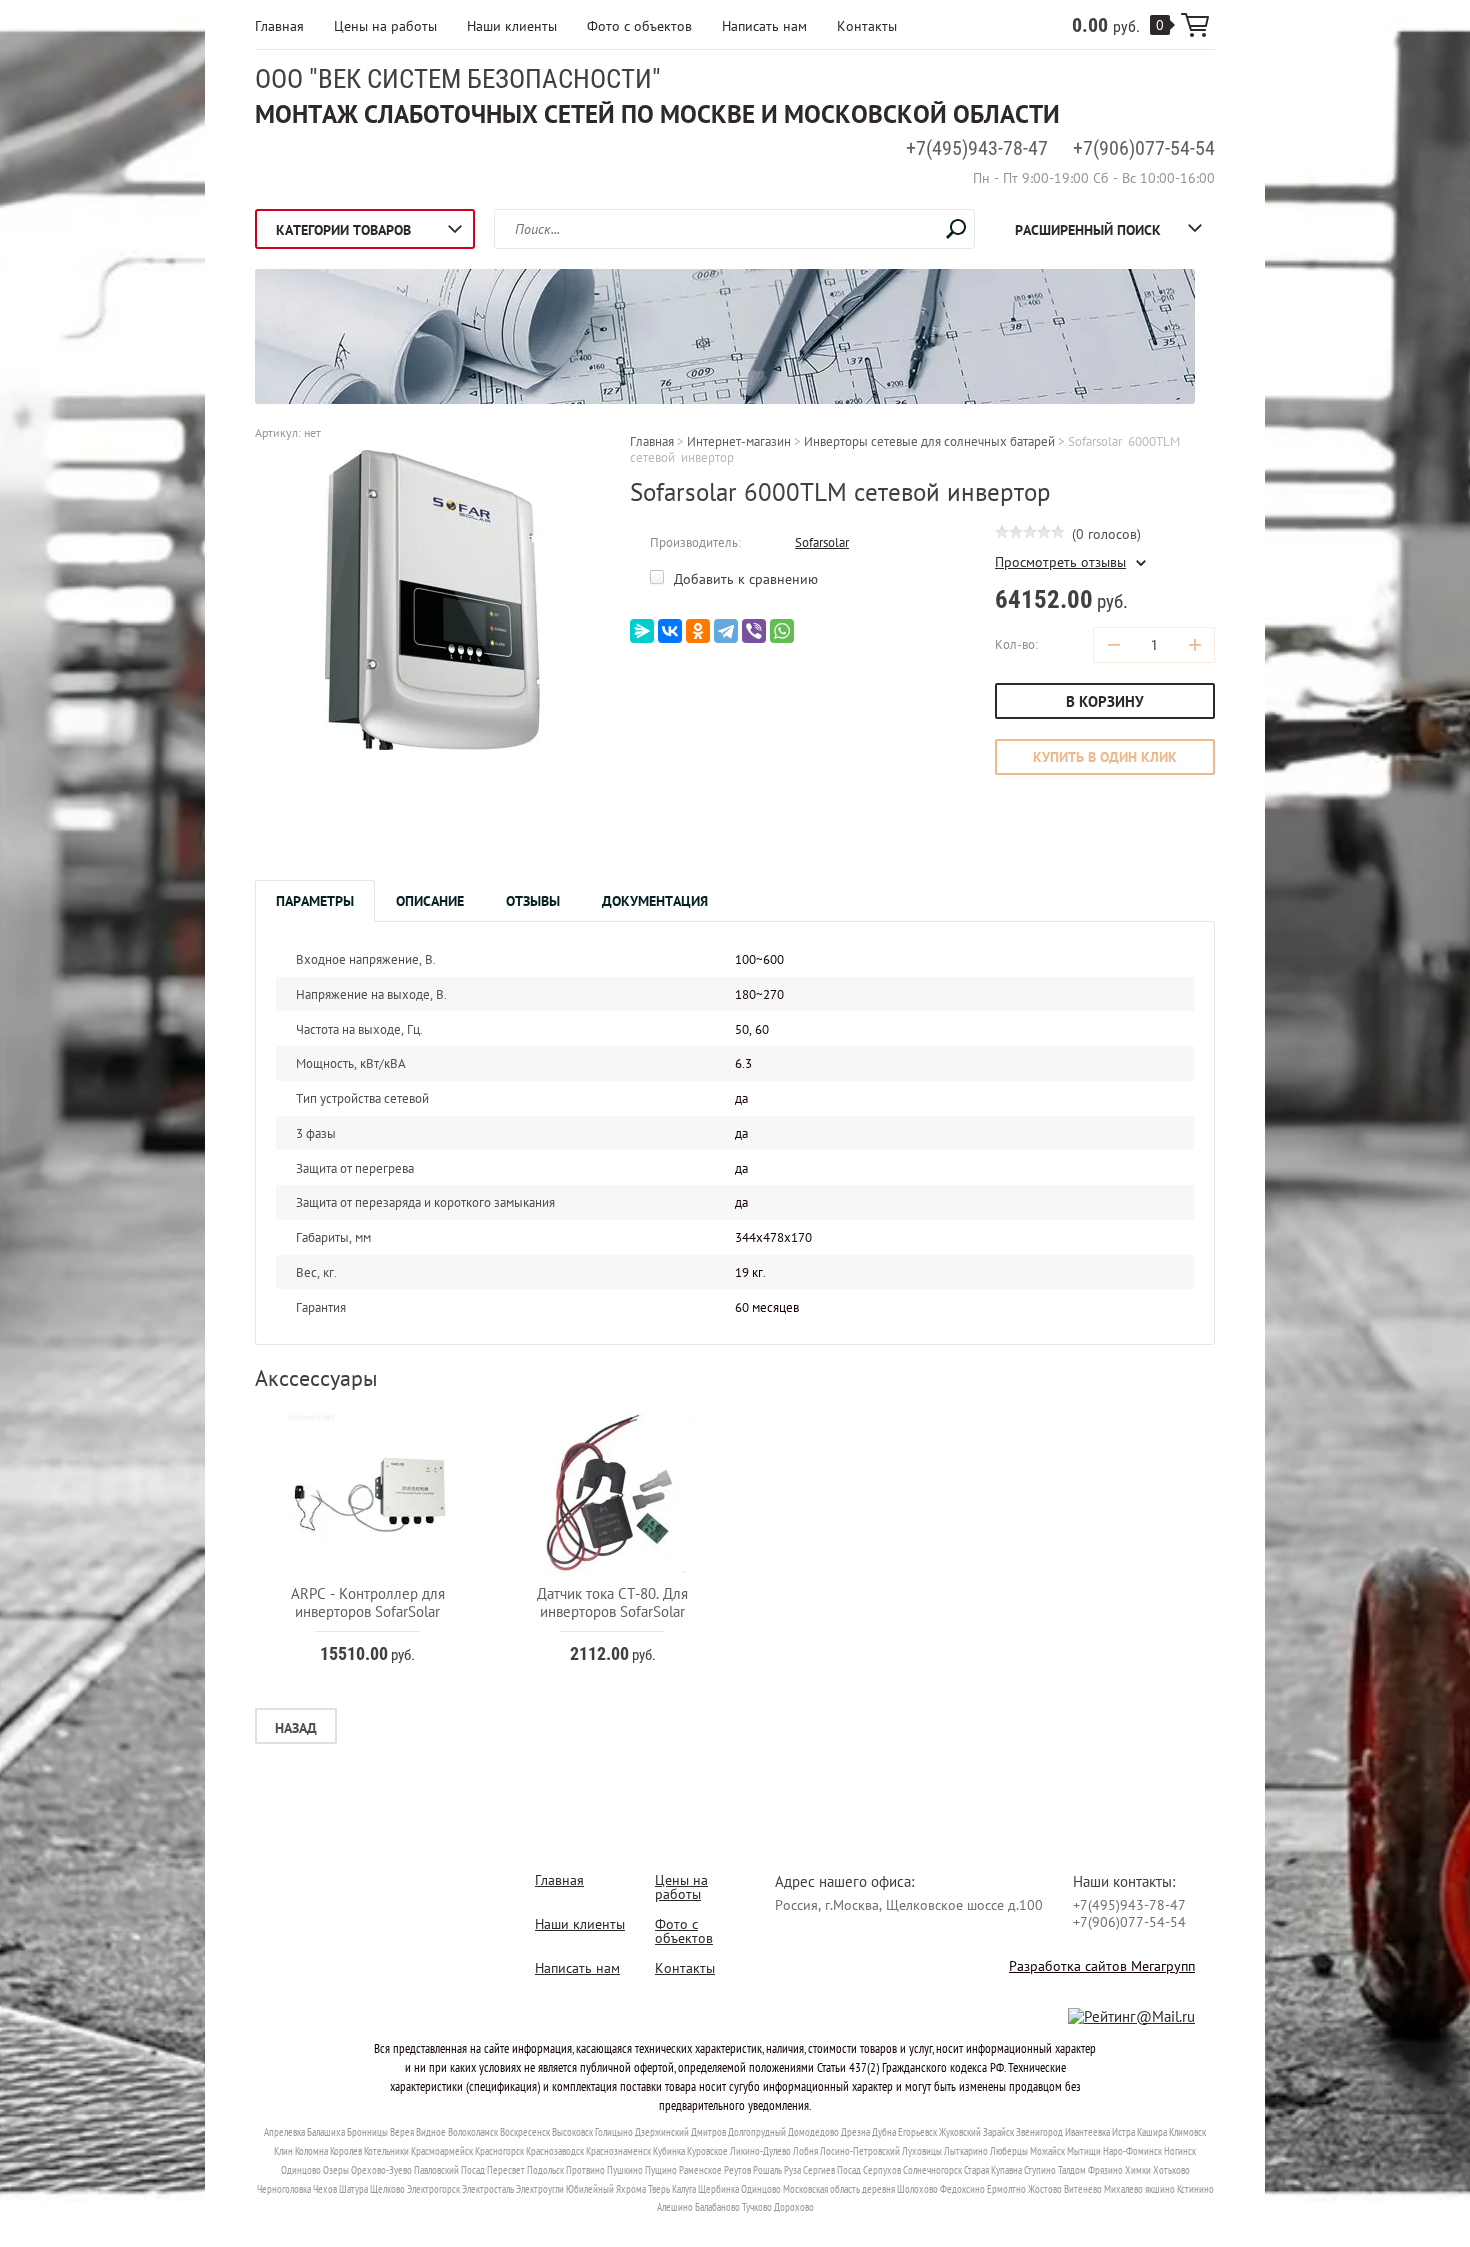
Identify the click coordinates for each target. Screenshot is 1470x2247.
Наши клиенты (512, 26)
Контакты (867, 26)
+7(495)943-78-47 (977, 148)
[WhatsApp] (782, 631)
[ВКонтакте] (670, 631)
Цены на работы (385, 26)
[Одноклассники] (698, 631)
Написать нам (764, 26)
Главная (279, 26)
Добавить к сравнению (744, 579)
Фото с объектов (639, 26)
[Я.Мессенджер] (642, 631)
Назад (296, 1728)
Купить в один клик (1105, 757)
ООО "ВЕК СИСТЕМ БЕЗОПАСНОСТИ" (458, 79)
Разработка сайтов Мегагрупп (1102, 1966)
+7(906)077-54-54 (1144, 148)
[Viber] (754, 631)
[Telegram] (726, 631)
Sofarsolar (822, 542)
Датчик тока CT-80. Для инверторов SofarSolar (612, 1602)
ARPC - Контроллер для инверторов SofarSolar (368, 1602)
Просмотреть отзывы (1060, 562)
